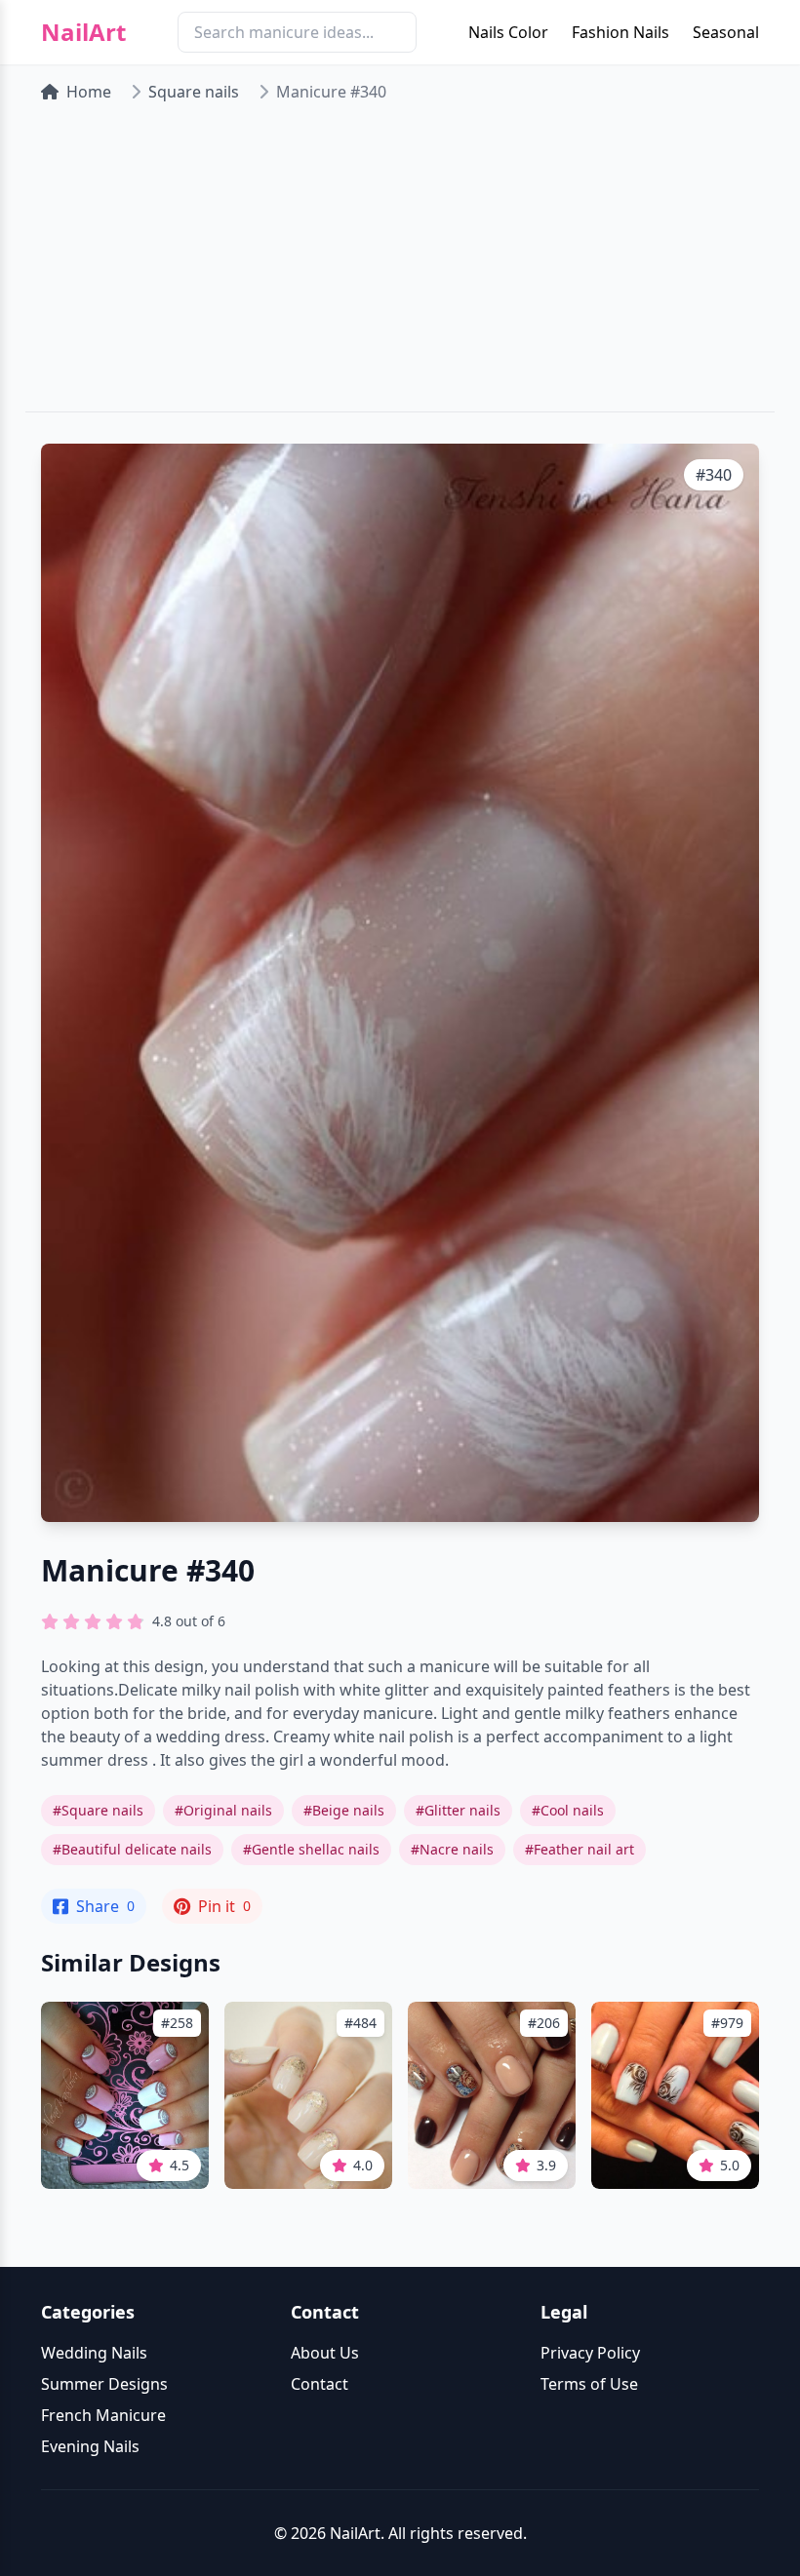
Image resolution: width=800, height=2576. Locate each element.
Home (89, 92)
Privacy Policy (590, 2353)
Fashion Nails (620, 32)
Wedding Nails (94, 2353)
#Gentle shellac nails (311, 1849)
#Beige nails (344, 1810)
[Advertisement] (400, 265)
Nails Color (508, 32)
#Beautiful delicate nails (132, 1849)
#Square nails (98, 1810)
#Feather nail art (580, 1849)
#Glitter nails (458, 1810)
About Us (325, 2353)
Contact (320, 2384)
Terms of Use (589, 2384)
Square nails (194, 92)
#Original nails (223, 1810)
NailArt (83, 32)
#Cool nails (568, 1810)
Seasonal (726, 32)
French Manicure (103, 2415)
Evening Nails (90, 2446)
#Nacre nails (452, 1849)
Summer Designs (104, 2384)
